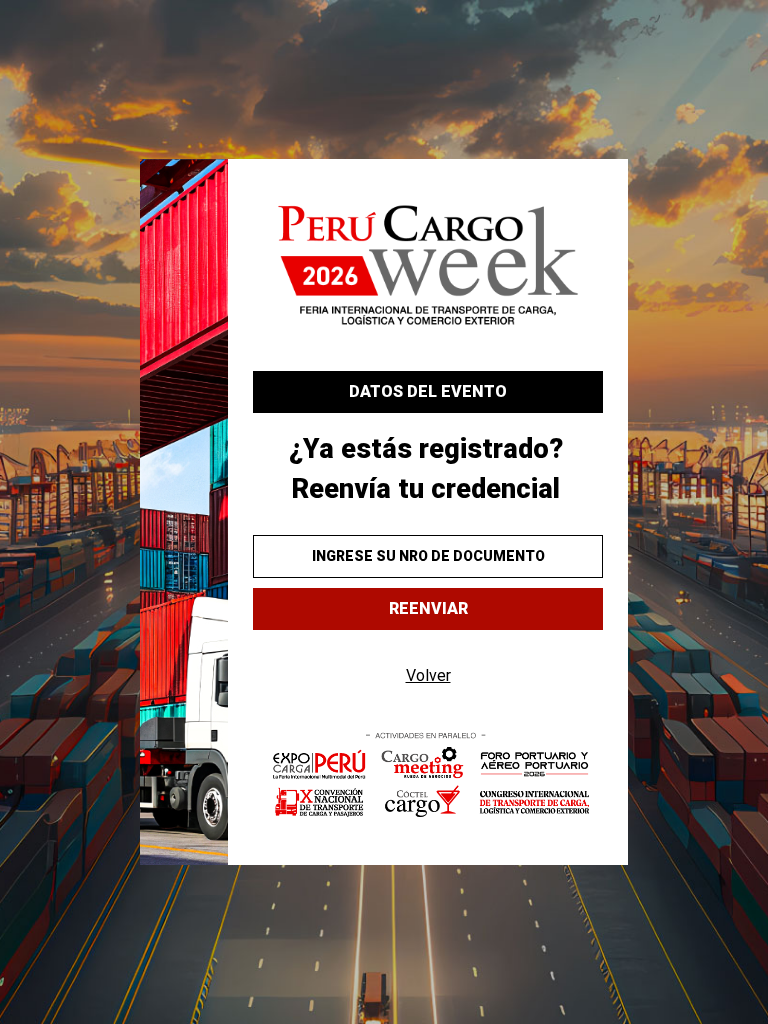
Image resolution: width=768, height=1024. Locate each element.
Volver (428, 675)
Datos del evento (428, 391)
